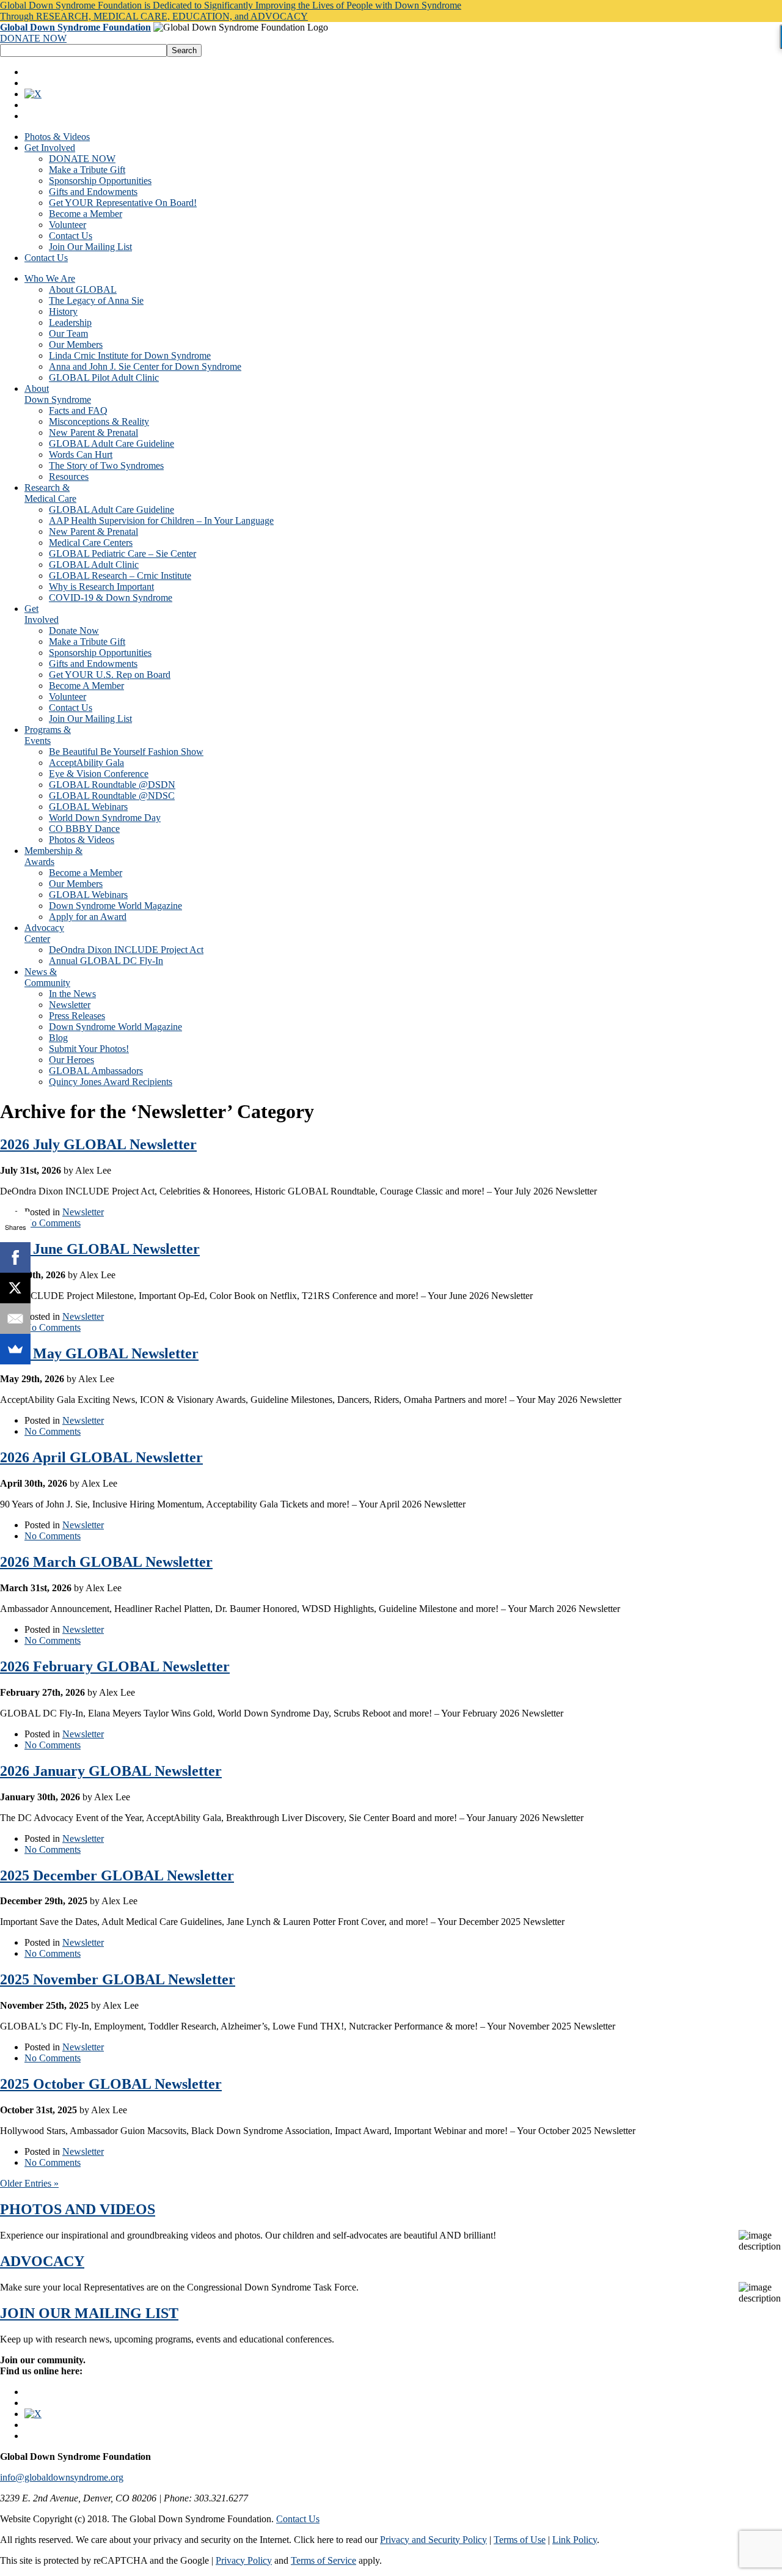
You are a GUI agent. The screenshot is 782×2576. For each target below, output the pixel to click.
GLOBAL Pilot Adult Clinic (104, 377)
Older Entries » (29, 2183)
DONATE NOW (33, 38)
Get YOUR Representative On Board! (123, 203)
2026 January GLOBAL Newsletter (111, 1771)
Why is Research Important (101, 587)
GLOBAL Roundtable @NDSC (112, 796)
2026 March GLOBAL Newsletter (106, 1562)
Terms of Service (323, 2560)
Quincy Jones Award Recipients (111, 1082)
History (63, 311)
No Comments (53, 1223)
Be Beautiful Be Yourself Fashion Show (126, 752)
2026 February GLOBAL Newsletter (115, 1666)
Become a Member (86, 214)
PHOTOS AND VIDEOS (78, 2209)
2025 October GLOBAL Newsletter (111, 2084)
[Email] (15, 1319)
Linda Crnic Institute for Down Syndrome (130, 355)
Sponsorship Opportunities (100, 181)
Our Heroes (71, 1060)
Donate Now (74, 631)
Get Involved (50, 148)
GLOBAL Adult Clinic (94, 565)
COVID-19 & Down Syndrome (111, 598)
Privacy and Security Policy (433, 2540)
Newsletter (70, 1005)
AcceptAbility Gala (86, 763)
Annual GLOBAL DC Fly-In (106, 961)
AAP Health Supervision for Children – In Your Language (161, 521)
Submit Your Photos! (89, 1049)
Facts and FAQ (78, 410)
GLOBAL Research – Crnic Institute (120, 576)
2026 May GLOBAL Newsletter (99, 1353)
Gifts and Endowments (93, 192)
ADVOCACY (42, 2261)
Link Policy (575, 2540)
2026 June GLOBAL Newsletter (100, 1249)
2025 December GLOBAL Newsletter (117, 1875)
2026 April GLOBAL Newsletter (101, 1457)
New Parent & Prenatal (93, 432)
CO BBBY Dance (84, 829)
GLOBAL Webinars (88, 807)
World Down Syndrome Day (105, 818)
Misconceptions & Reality (99, 421)
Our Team (68, 333)
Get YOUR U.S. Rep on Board (110, 675)
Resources (69, 477)
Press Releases (77, 1016)
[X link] (33, 94)
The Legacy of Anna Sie (96, 300)
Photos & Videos (57, 137)
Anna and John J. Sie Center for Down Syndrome (145, 366)
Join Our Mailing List (90, 247)
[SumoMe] (15, 1349)
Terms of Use (520, 2540)
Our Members (76, 344)
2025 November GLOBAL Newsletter (118, 1979)
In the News (72, 994)
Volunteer (68, 225)
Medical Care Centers (91, 543)
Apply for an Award (88, 917)
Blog (58, 1038)
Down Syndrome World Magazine (115, 906)
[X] (15, 1288)
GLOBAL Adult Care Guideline (111, 443)
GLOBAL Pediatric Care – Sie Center (122, 554)
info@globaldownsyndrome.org (62, 2477)
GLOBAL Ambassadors (96, 1071)
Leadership (70, 322)
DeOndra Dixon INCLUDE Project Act (126, 950)
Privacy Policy (244, 2560)
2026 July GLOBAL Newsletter (98, 1144)
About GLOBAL (83, 289)
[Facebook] (15, 1257)
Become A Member (86, 686)
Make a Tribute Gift (87, 170)
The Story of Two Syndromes (106, 466)
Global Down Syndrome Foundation (75, 27)
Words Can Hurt (81, 454)
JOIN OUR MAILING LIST (89, 2313)
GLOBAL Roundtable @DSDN (112, 785)
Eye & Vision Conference (99, 774)
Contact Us (71, 236)
